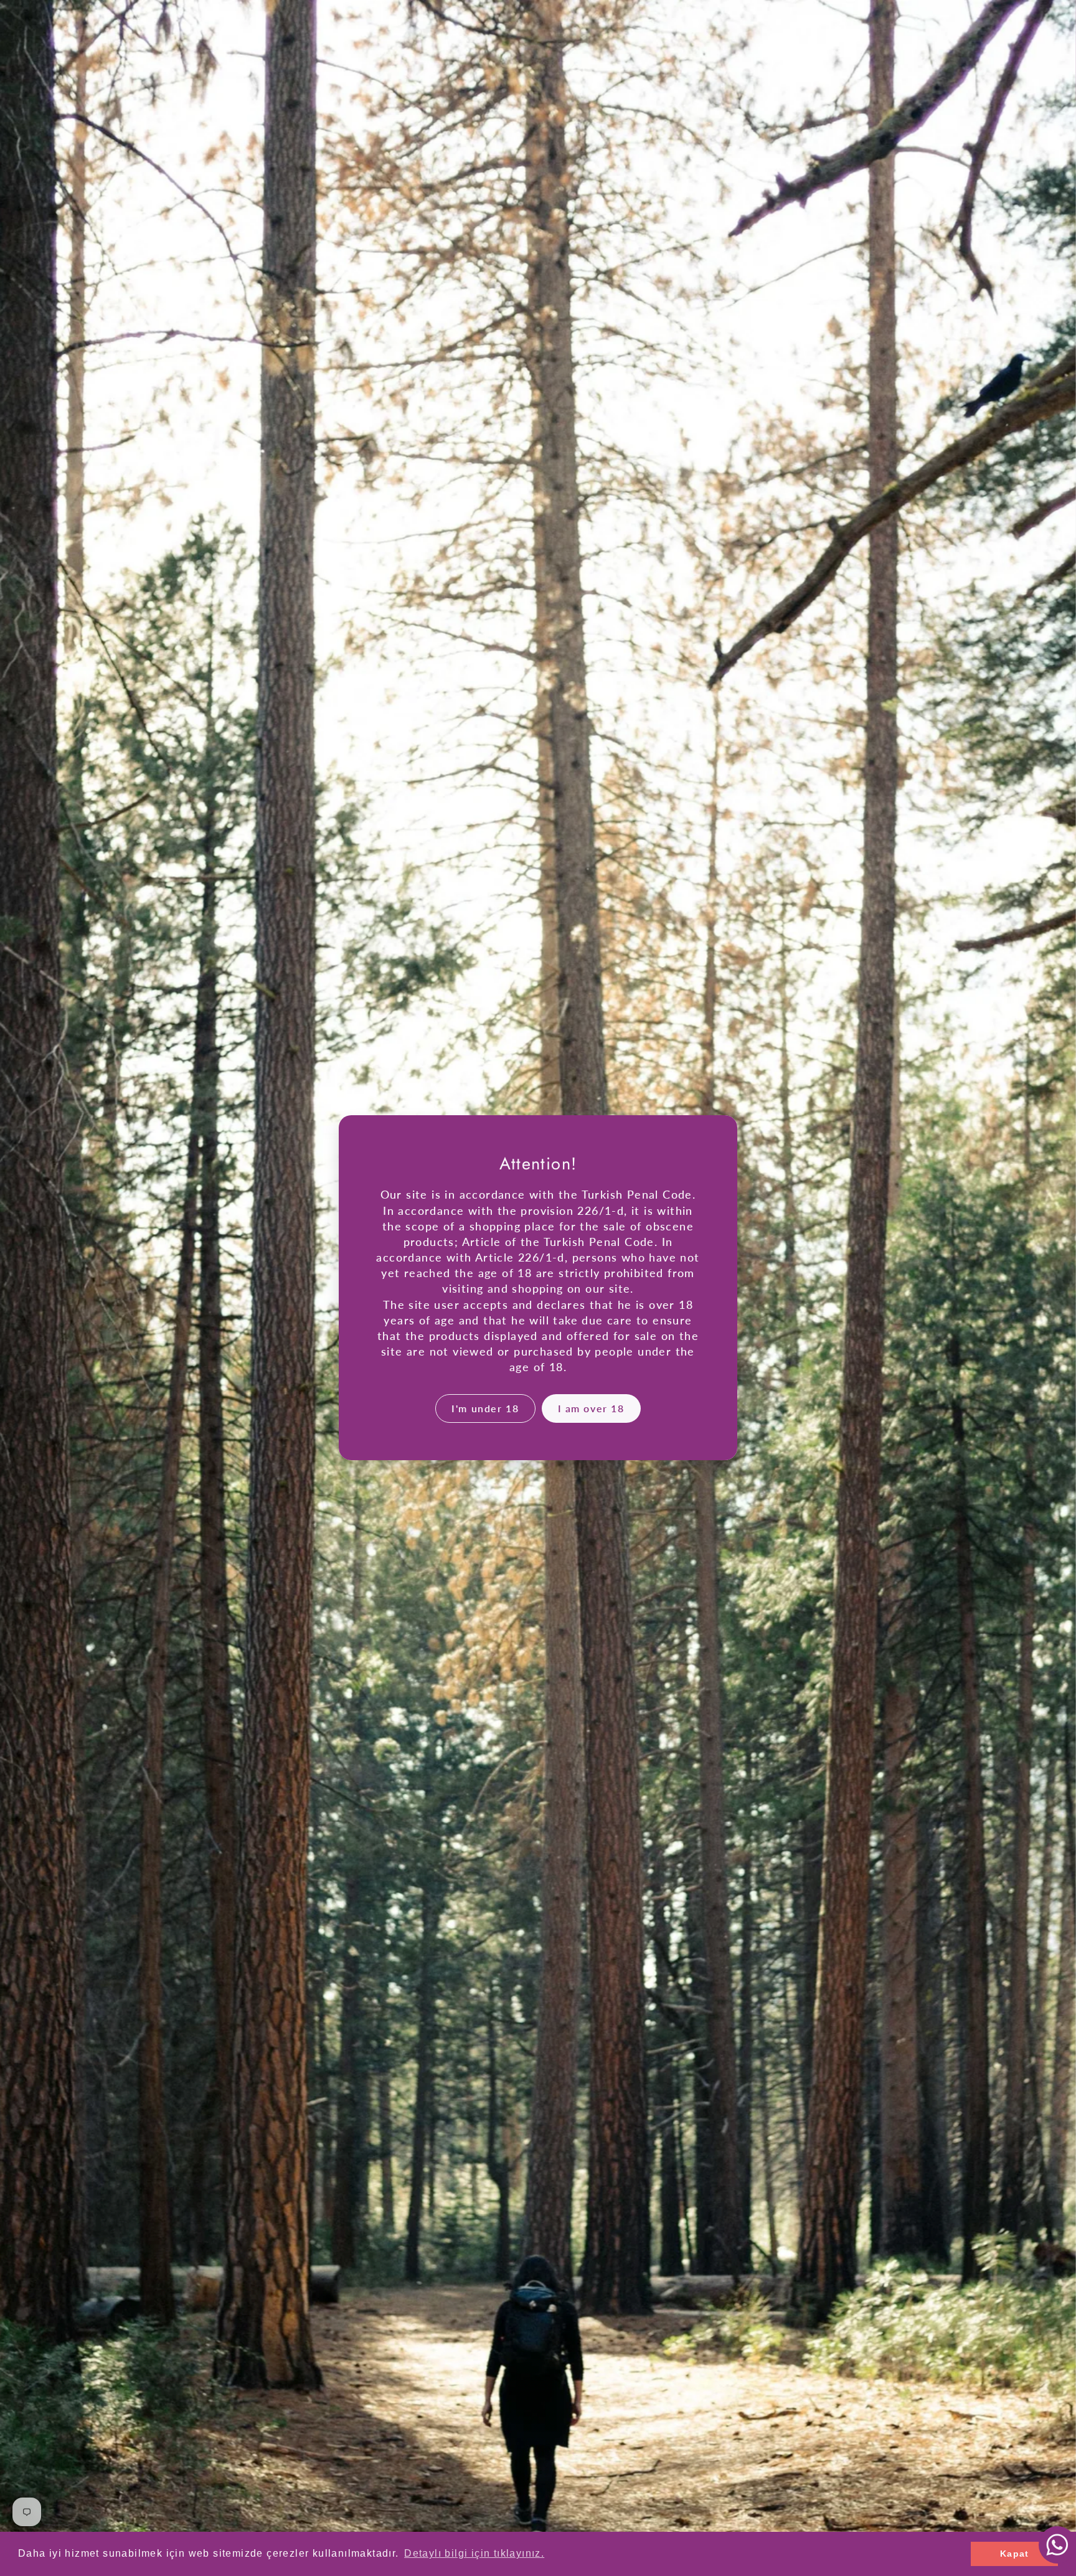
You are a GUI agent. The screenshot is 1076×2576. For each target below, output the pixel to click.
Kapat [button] (1015, 2554)
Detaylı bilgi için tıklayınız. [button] (474, 2553)
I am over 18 (591, 1408)
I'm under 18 (485, 1408)
